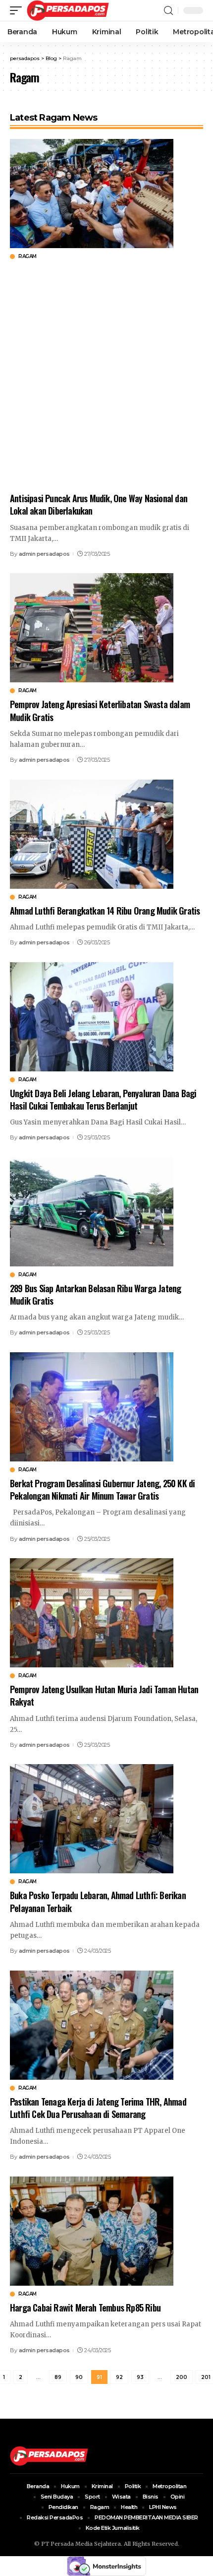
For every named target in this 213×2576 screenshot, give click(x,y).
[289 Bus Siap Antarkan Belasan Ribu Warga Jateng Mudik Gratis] (92, 1211)
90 (79, 2377)
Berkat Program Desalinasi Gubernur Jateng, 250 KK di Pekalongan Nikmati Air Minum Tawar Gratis (102, 1489)
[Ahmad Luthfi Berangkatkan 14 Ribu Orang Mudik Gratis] (92, 833)
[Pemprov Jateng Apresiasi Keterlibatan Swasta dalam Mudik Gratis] (92, 627)
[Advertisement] (106, 376)
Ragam (27, 257)
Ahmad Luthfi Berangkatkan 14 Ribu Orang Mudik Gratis (105, 911)
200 (182, 2377)
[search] (168, 11)
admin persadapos (44, 554)
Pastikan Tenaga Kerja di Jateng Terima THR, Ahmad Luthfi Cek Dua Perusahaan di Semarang (98, 2108)
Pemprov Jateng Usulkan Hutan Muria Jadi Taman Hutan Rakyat (104, 1695)
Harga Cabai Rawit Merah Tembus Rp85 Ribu (85, 2308)
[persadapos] (68, 10)
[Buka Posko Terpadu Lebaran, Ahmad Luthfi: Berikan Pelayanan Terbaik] (92, 1818)
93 (140, 2377)
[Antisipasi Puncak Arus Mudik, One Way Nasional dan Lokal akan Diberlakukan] (92, 193)
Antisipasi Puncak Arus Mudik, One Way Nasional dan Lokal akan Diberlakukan (99, 504)
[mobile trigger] (18, 10)
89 (58, 2377)
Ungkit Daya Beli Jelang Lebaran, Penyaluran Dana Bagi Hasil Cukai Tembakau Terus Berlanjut (103, 1099)
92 (119, 2377)
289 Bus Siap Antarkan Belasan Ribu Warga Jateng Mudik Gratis (95, 1294)
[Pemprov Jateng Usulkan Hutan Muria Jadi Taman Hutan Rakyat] (92, 1612)
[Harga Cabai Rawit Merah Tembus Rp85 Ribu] (92, 2230)
